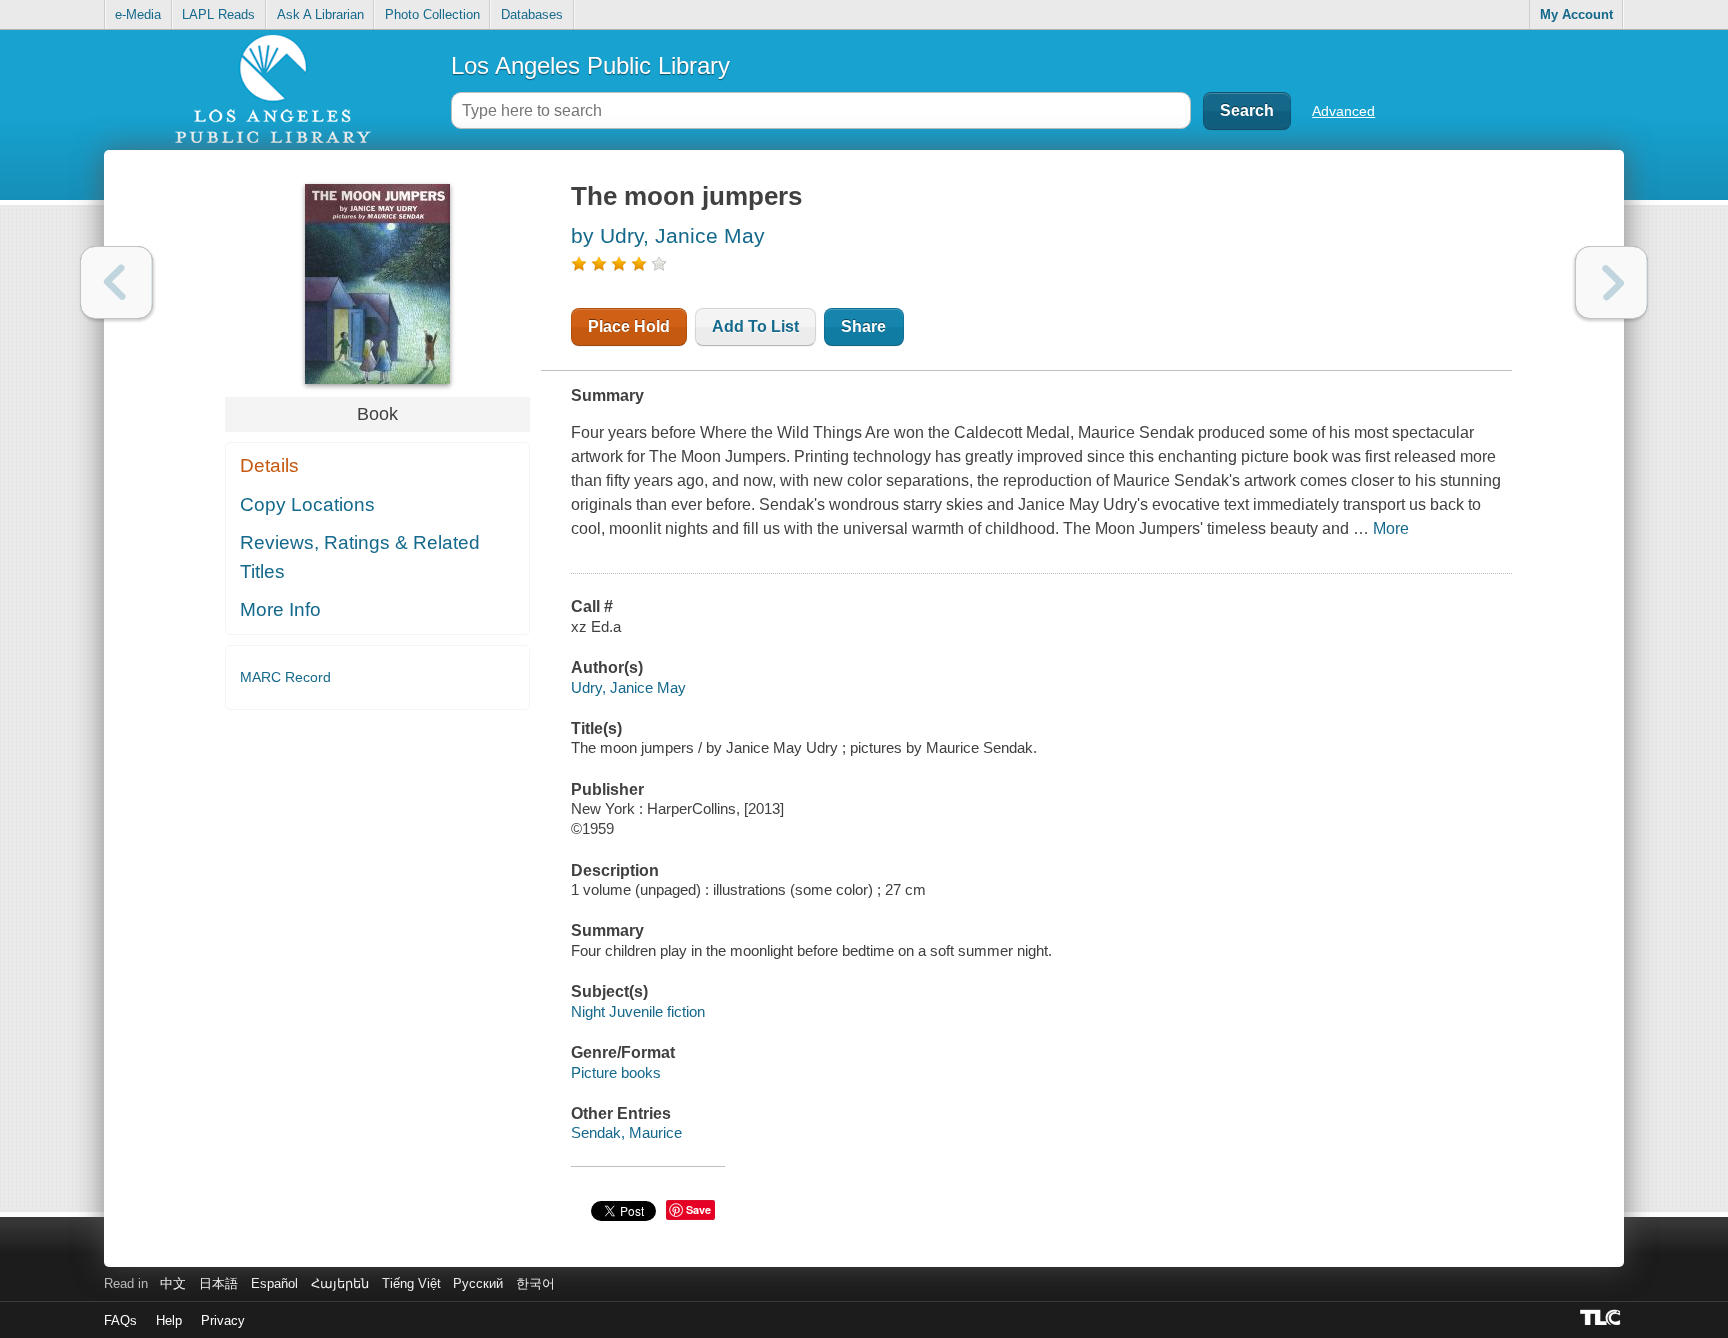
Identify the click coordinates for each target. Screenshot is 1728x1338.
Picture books (616, 1072)
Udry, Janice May (628, 687)
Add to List (755, 326)
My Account (1576, 14)
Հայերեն (340, 1283)
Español (274, 1283)
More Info (280, 609)
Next (1611, 282)
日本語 (218, 1283)
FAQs (120, 1320)
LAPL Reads (218, 14)
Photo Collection (432, 14)
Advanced (1343, 111)
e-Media (138, 14)
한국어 (535, 1283)
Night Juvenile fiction (638, 1011)
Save (698, 1209)
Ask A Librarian (320, 14)
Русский (478, 1283)
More (1391, 528)
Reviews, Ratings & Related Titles (360, 557)
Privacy (223, 1320)
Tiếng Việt (411, 1283)
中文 (173, 1283)
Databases (532, 14)
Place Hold (629, 326)
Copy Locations (307, 504)
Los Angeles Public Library (590, 65)
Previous (116, 282)
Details (269, 465)
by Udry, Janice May (668, 235)
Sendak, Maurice (626, 1132)
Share (863, 326)
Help (169, 1320)
